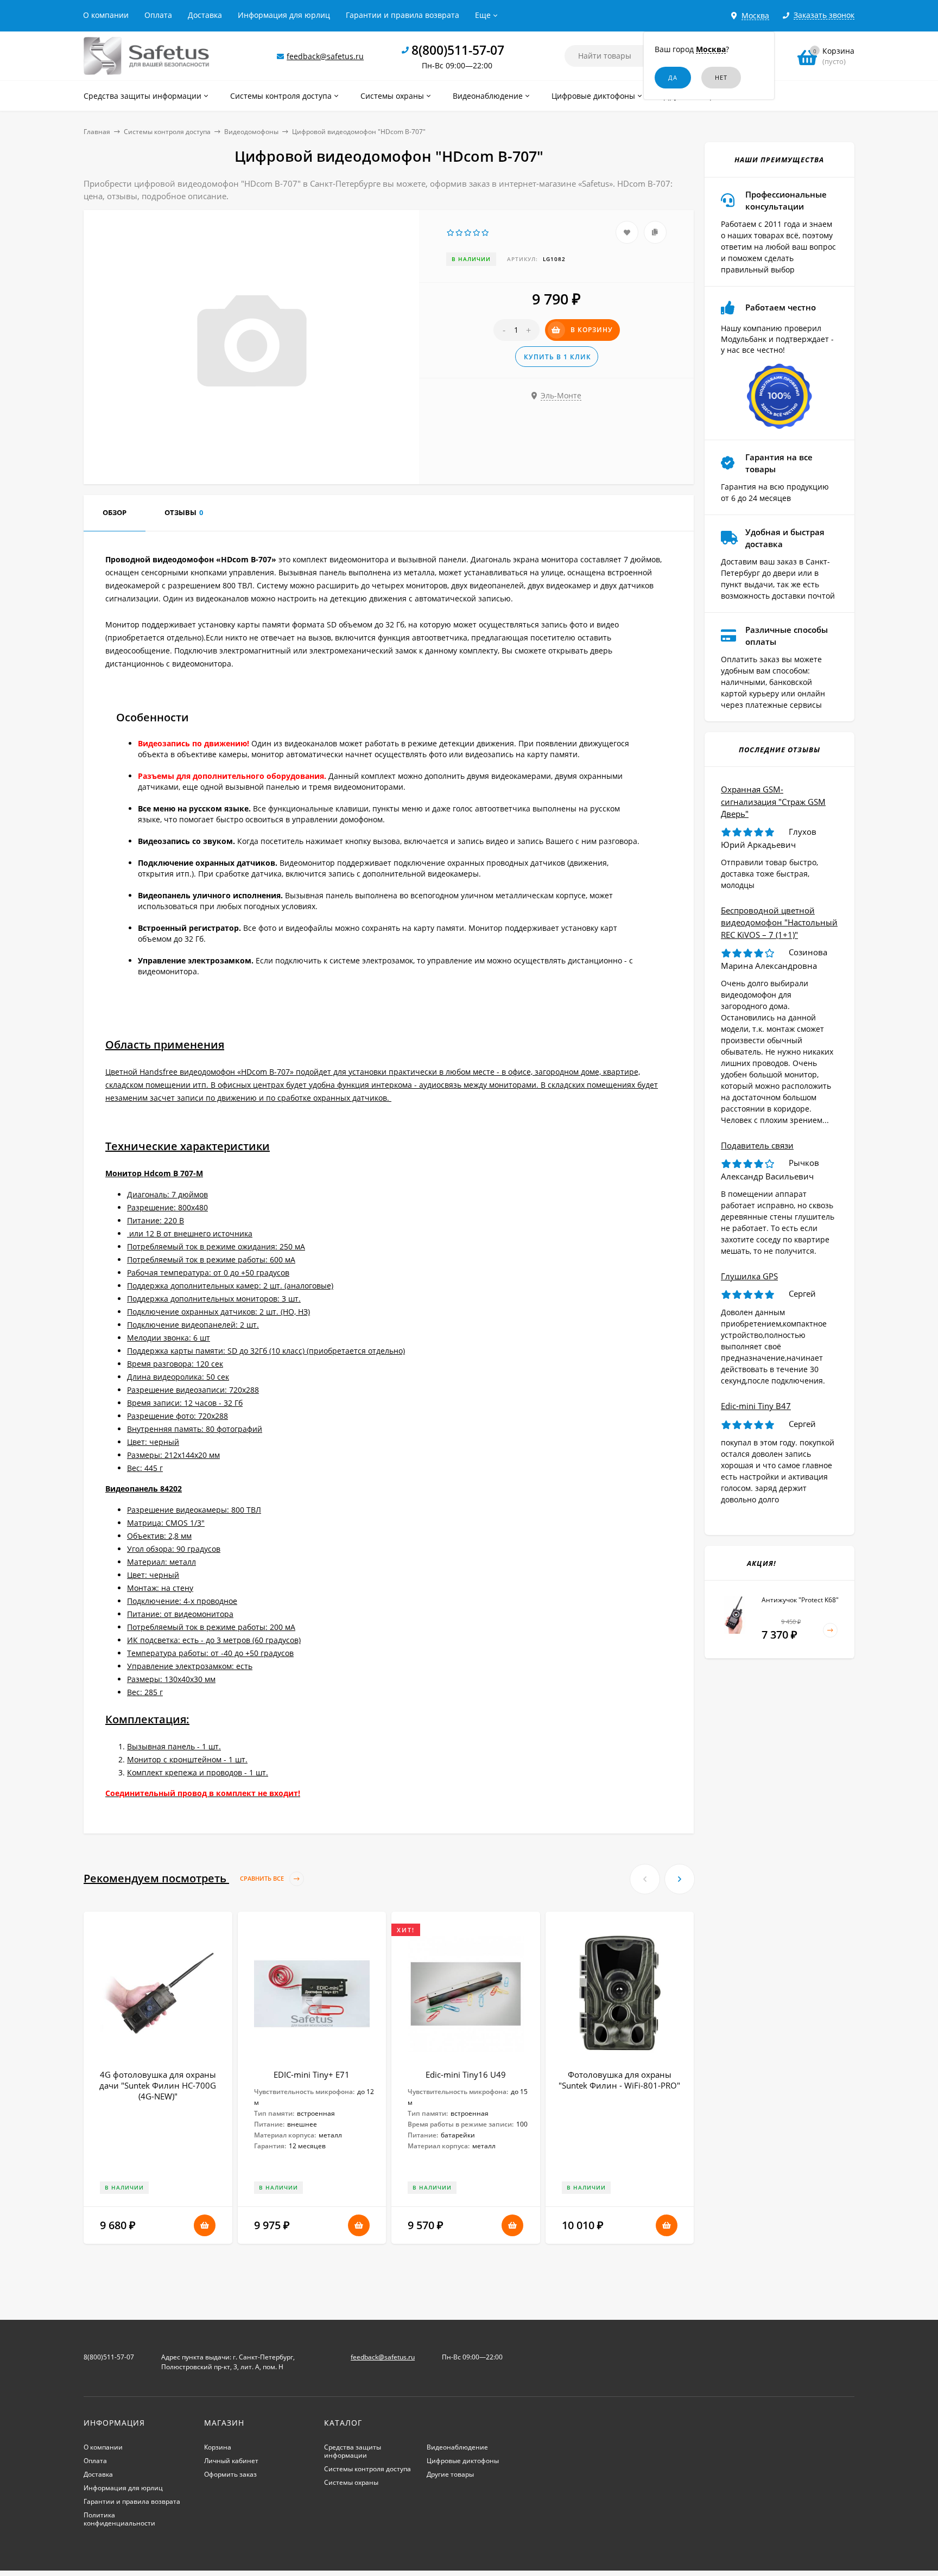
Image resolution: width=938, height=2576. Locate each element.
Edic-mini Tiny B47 (756, 1406)
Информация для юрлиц (284, 15)
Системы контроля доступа (167, 132)
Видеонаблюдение (457, 2447)
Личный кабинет (231, 2461)
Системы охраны (351, 2482)
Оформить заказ (230, 2474)
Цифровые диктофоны (463, 2461)
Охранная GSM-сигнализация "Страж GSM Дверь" (773, 801)
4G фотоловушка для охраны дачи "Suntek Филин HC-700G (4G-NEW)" (158, 2085)
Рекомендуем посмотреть (185, 1878)
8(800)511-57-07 (458, 50)
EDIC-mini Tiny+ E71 (312, 2074)
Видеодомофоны (251, 132)
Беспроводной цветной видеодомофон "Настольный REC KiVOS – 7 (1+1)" (779, 922)
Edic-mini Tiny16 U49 (466, 2074)
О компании (106, 15)
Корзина (218, 2447)
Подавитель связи (757, 1145)
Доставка (205, 15)
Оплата (158, 15)
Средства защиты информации (353, 2451)
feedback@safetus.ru (325, 56)
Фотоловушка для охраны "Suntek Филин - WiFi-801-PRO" (619, 2080)
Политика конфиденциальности (119, 2519)
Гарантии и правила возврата (403, 15)
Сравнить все (263, 1879)
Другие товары (450, 2474)
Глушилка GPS (749, 1276)
